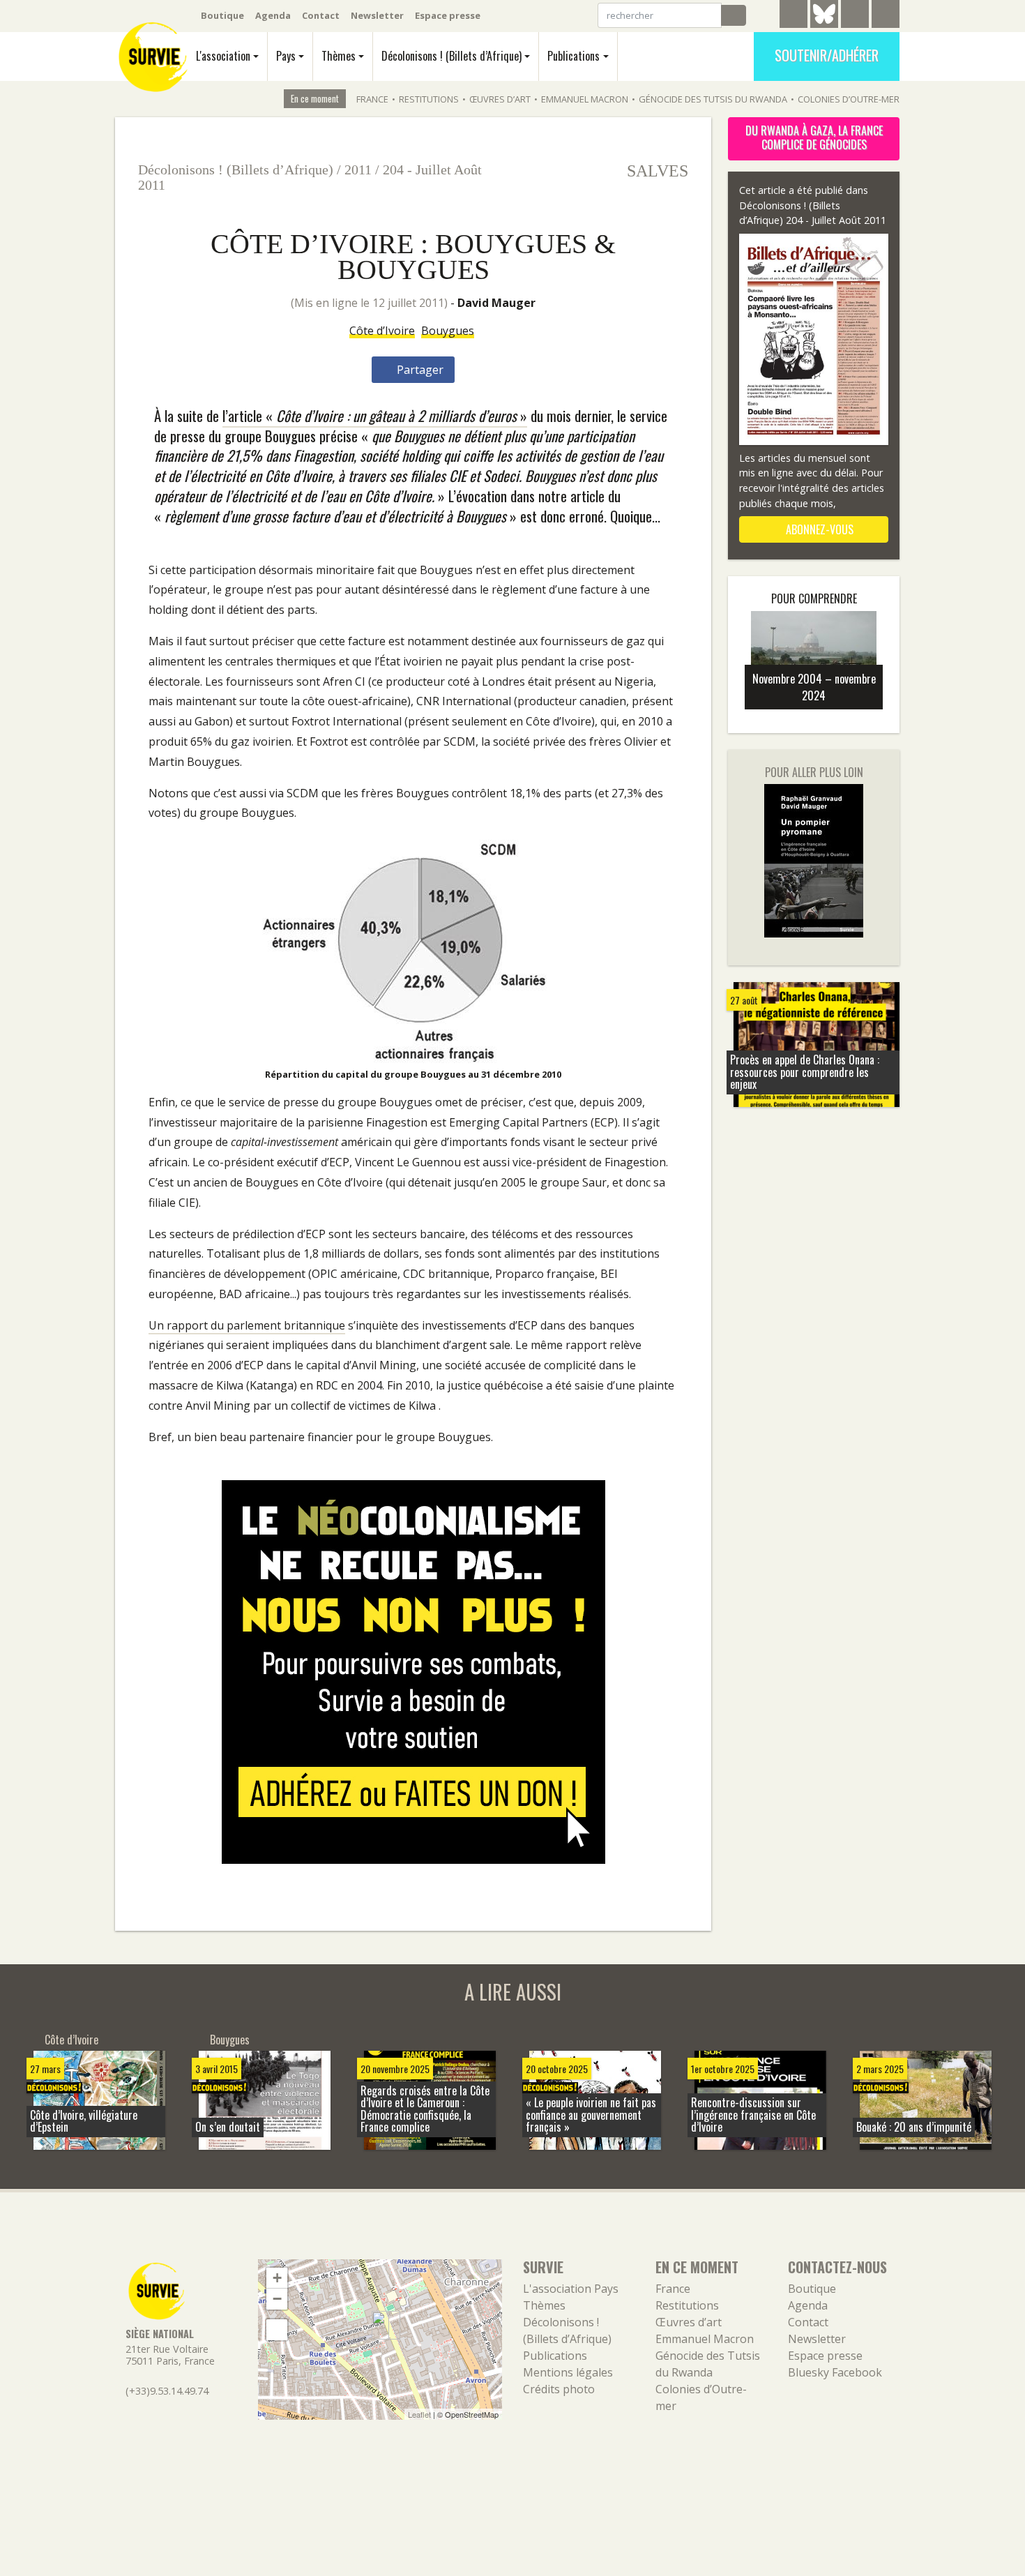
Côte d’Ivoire (382, 331)
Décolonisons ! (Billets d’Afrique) (451, 56)
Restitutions (429, 99)
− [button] (277, 2299)
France (372, 99)
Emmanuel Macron (585, 99)
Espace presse (448, 15)
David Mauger (496, 303)
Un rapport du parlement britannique (247, 1325)
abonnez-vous (818, 529)
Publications (574, 56)
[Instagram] (886, 16)
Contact (321, 15)
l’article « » (375, 415)
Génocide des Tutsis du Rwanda (713, 99)
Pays (286, 56)
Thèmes (339, 56)
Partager (419, 370)
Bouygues (448, 331)
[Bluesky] (824, 24)
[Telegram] (794, 16)
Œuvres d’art (500, 99)
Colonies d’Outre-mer (849, 99)
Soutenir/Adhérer (827, 55)
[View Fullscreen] (277, 2330)
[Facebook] (855, 16)
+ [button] (277, 2278)
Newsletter (377, 15)
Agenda (273, 15)
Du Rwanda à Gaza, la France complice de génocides (814, 137)
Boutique (222, 15)
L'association (223, 56)
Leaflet (419, 2414)
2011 (358, 170)
